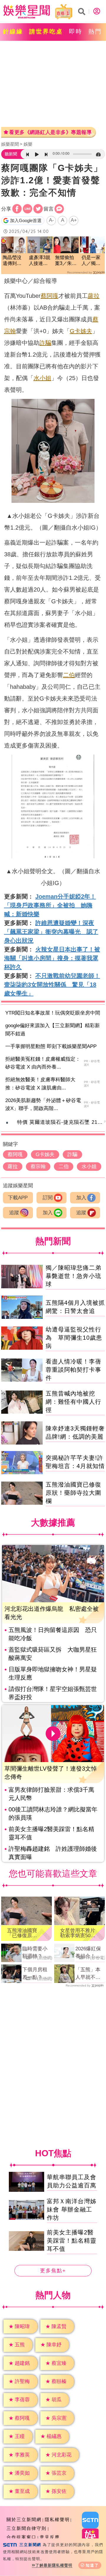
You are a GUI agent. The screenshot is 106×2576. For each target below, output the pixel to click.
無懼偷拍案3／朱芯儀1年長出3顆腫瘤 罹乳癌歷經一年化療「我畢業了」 (66, 261)
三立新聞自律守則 (26, 2528)
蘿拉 (94, 296)
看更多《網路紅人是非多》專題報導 (50, 132)
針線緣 (13, 31)
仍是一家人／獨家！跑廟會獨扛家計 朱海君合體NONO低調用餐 (91, 261)
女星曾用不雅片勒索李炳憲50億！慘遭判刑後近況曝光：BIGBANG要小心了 (79, 1933)
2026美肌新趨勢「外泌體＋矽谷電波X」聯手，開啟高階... (43, 1104)
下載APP (18, 1198)
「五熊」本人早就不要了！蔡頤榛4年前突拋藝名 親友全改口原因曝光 (89, 1974)
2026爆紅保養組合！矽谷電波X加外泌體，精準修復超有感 (90, 1953)
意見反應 (50, 2537)
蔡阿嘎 (49, 296)
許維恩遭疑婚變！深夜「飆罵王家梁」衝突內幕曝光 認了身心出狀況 (51, 932)
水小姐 (42, 378)
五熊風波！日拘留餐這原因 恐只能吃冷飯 (53, 1634)
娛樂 (28, 144)
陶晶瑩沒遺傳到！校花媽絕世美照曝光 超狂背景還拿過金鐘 (12, 261)
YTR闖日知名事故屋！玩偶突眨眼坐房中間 (53, 1013)
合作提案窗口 (21, 2537)
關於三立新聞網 (24, 2519)
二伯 (69, 675)
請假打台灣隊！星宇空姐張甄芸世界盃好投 (53, 1693)
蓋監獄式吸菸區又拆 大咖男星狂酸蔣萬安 (53, 1654)
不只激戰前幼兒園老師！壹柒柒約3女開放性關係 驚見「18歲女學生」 (52, 985)
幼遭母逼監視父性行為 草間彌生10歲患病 (74, 1338)
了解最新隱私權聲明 (54, 2565)
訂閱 (48, 1198)
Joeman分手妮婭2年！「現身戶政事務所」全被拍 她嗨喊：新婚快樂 (50, 905)
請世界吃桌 (46, 31)
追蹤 (14, 1213)
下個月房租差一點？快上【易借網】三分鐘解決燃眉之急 (35, 1974)
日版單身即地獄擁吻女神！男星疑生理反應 (53, 1673)
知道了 (92, 2565)
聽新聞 (11, 154)
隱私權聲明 (57, 2519)
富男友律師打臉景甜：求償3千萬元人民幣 (51, 1794)
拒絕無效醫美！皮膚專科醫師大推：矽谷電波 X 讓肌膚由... (40, 1084)
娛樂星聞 (10, 144)
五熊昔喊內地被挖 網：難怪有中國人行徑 (73, 1402)
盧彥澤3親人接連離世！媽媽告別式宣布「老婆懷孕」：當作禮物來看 (40, 261)
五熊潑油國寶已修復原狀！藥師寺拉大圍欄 (73, 1493)
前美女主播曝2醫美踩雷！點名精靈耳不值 (51, 1833)
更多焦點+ (53, 2271)
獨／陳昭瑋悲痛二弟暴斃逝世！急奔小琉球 (73, 1276)
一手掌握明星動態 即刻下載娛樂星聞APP (51, 1046)
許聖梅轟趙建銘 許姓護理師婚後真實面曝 (53, 1853)
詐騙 (45, 343)
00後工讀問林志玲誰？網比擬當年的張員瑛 (53, 1813)
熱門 (95, 31)
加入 (81, 1198)
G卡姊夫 (81, 331)
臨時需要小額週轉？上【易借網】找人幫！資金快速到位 (35, 1953)
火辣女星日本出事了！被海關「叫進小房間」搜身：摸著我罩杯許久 (52, 958)
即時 (76, 31)
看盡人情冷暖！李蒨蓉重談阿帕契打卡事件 (73, 1370)
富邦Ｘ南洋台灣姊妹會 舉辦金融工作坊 (72, 2209)
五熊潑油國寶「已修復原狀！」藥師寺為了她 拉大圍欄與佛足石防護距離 (25, 1933)
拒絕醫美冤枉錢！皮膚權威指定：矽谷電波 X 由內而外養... (43, 1063)
